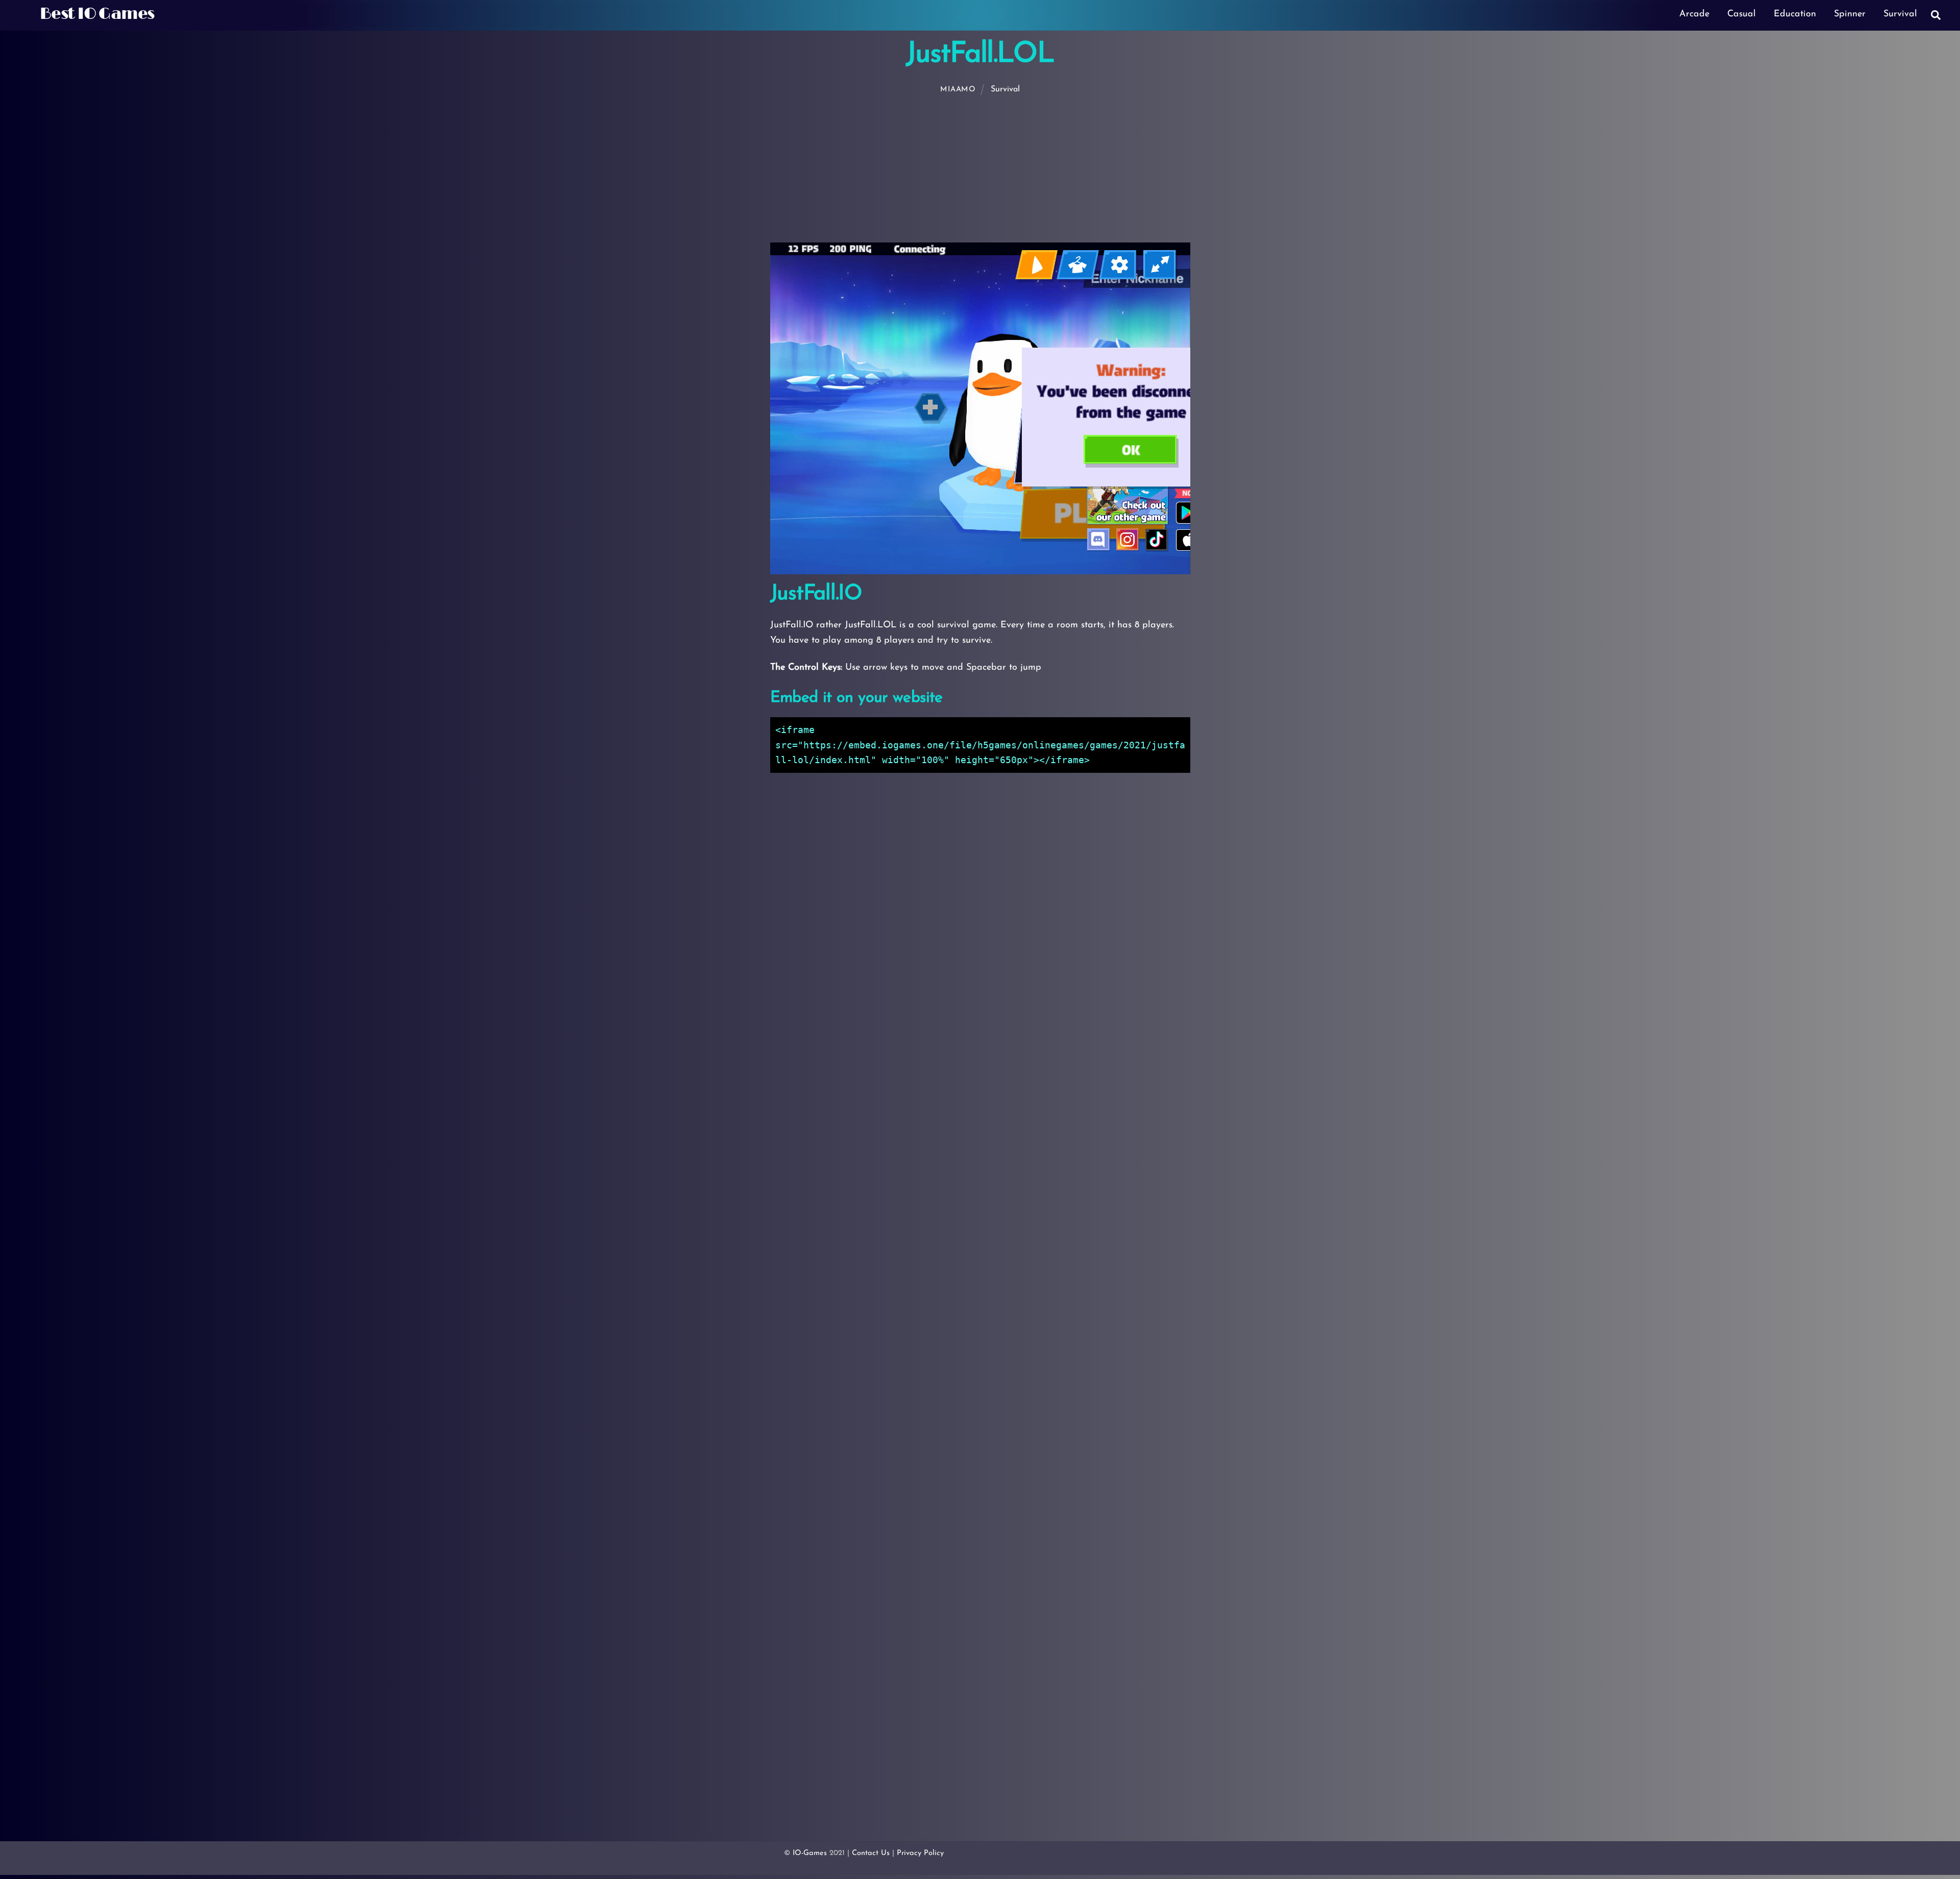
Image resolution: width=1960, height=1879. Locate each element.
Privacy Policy (920, 1853)
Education (1795, 14)
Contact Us (871, 1853)
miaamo (958, 90)
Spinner (1850, 14)
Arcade (1694, 14)
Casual (1742, 14)
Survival (1900, 14)
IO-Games (810, 1853)
